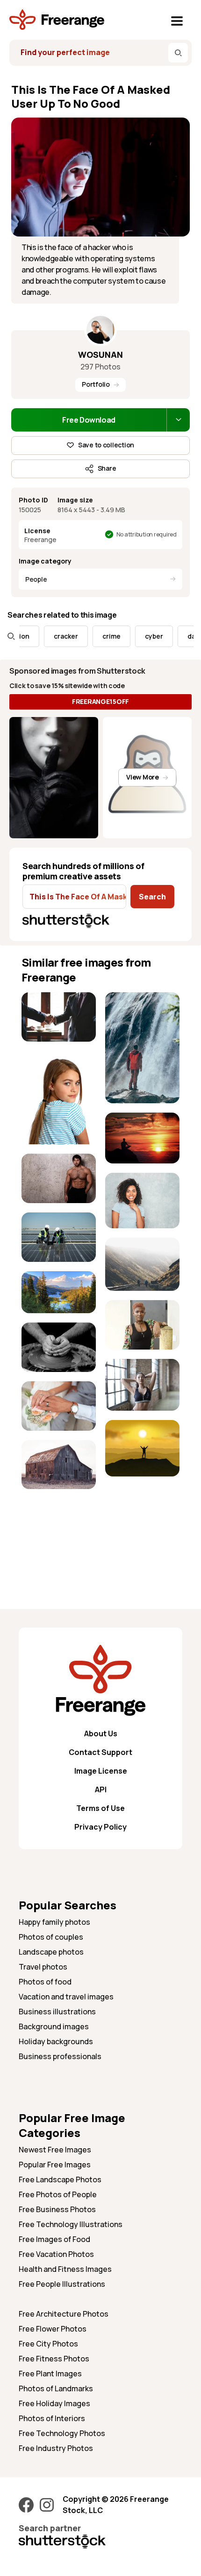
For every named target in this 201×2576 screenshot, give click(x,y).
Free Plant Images (50, 2374)
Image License (101, 1771)
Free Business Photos (57, 2209)
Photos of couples (51, 1937)
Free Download (89, 420)
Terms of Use (100, 1808)
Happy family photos (54, 1922)
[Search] (178, 53)
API (101, 1789)
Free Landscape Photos (60, 2179)
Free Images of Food (54, 2239)
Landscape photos (51, 1952)
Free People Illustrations (62, 2284)
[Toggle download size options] (178, 420)
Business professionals (60, 2056)
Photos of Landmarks (56, 2388)
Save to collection (106, 445)
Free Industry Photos (56, 2448)
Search (152, 897)
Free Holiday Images (54, 2403)
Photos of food (45, 1982)
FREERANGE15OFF (100, 701)
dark (178, 636)
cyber (138, 636)
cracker (50, 636)
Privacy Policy (100, 1827)
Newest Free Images (55, 2150)
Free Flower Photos (53, 2329)
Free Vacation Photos (56, 2254)
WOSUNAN (100, 355)
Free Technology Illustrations (71, 2224)
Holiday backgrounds (56, 2041)
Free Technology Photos (62, 2433)
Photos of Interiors (52, 2418)
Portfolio (96, 384)
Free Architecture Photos (64, 2314)
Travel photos (43, 1967)
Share (107, 468)
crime (95, 636)
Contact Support (100, 1752)
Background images (54, 2026)
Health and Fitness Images (65, 2269)
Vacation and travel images (66, 1997)
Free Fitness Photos (54, 2359)
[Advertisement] (59, 1528)
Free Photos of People (58, 2194)
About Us (101, 1734)
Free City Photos (48, 2344)
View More (142, 777)
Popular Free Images (55, 2165)
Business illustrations (57, 2012)
